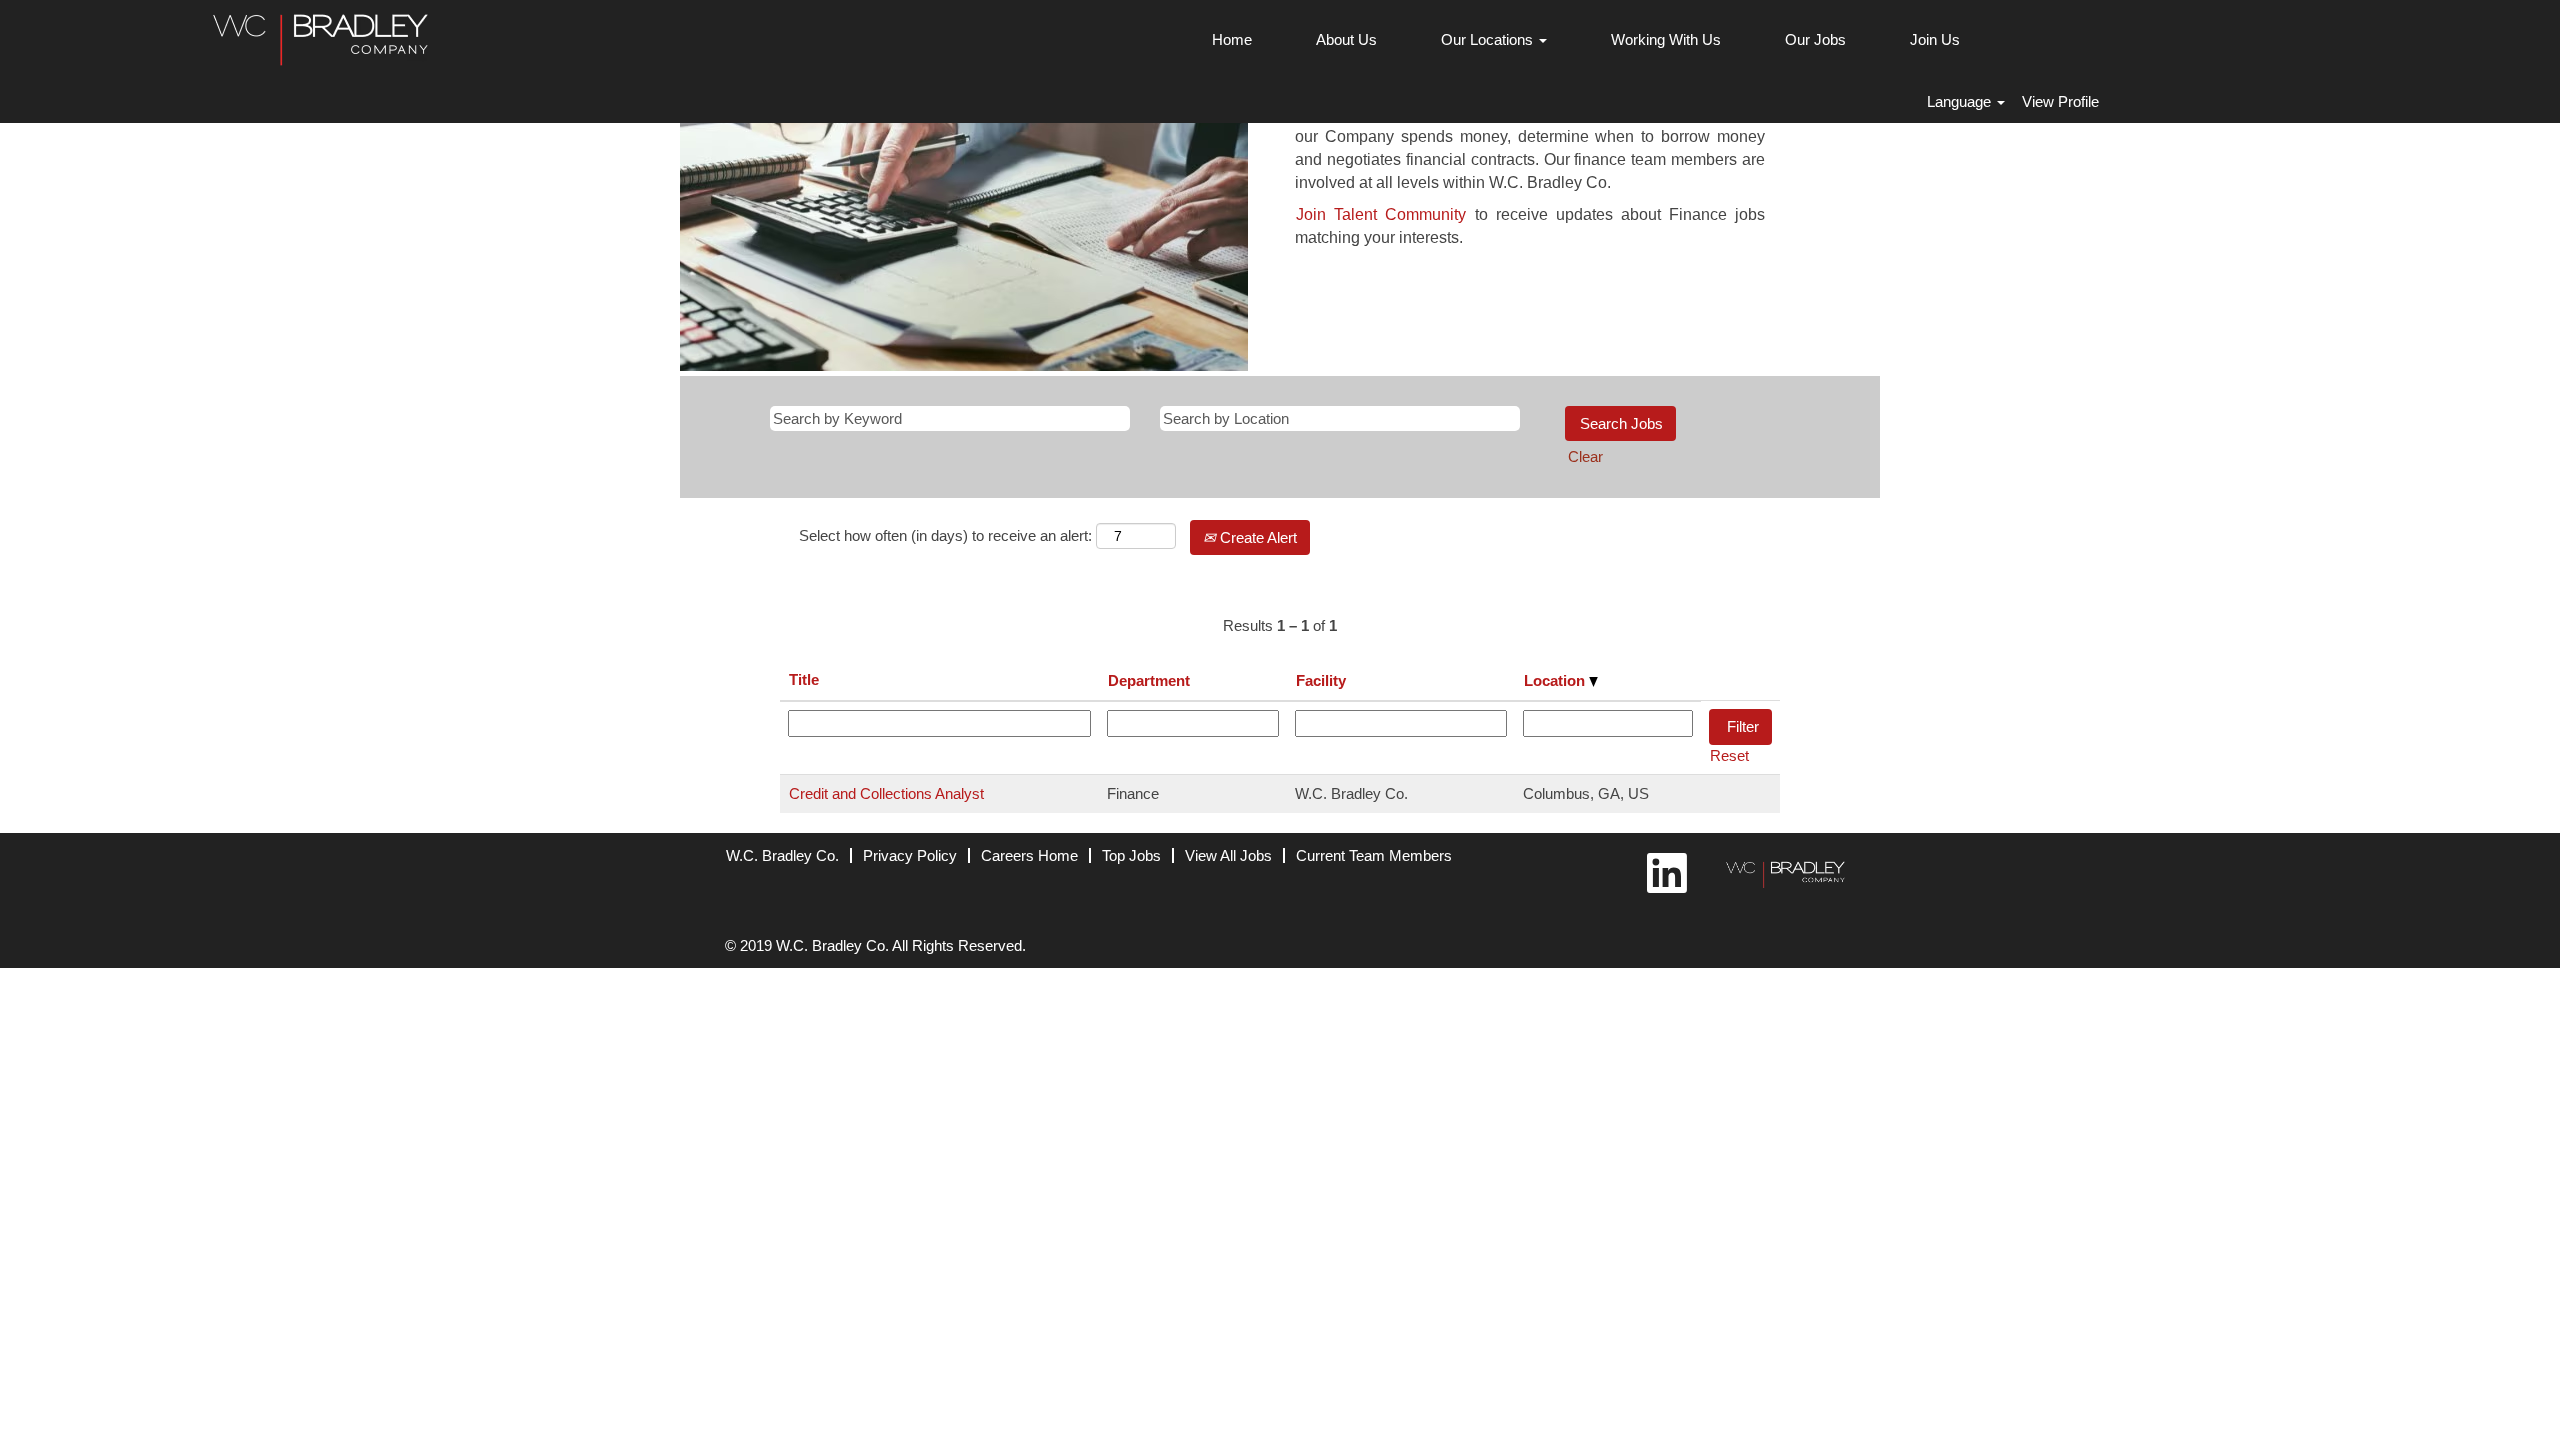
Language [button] (1961, 101)
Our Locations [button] (1489, 39)
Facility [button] (1321, 680)
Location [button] (1556, 680)
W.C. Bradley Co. (782, 855)
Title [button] (804, 679)
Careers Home (1029, 855)
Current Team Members (1374, 855)
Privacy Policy (910, 855)
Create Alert (1256, 537)
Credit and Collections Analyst (886, 793)
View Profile (2060, 101)
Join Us (1935, 39)
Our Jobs (1815, 39)
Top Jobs (1131, 855)
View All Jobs (1228, 855)
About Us (1346, 39)
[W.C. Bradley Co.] (1780, 870)
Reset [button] (1729, 755)
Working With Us (1666, 39)
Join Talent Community (1381, 214)
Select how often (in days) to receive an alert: (945, 535)
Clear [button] (1585, 456)
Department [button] (1149, 680)
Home (1232, 39)
